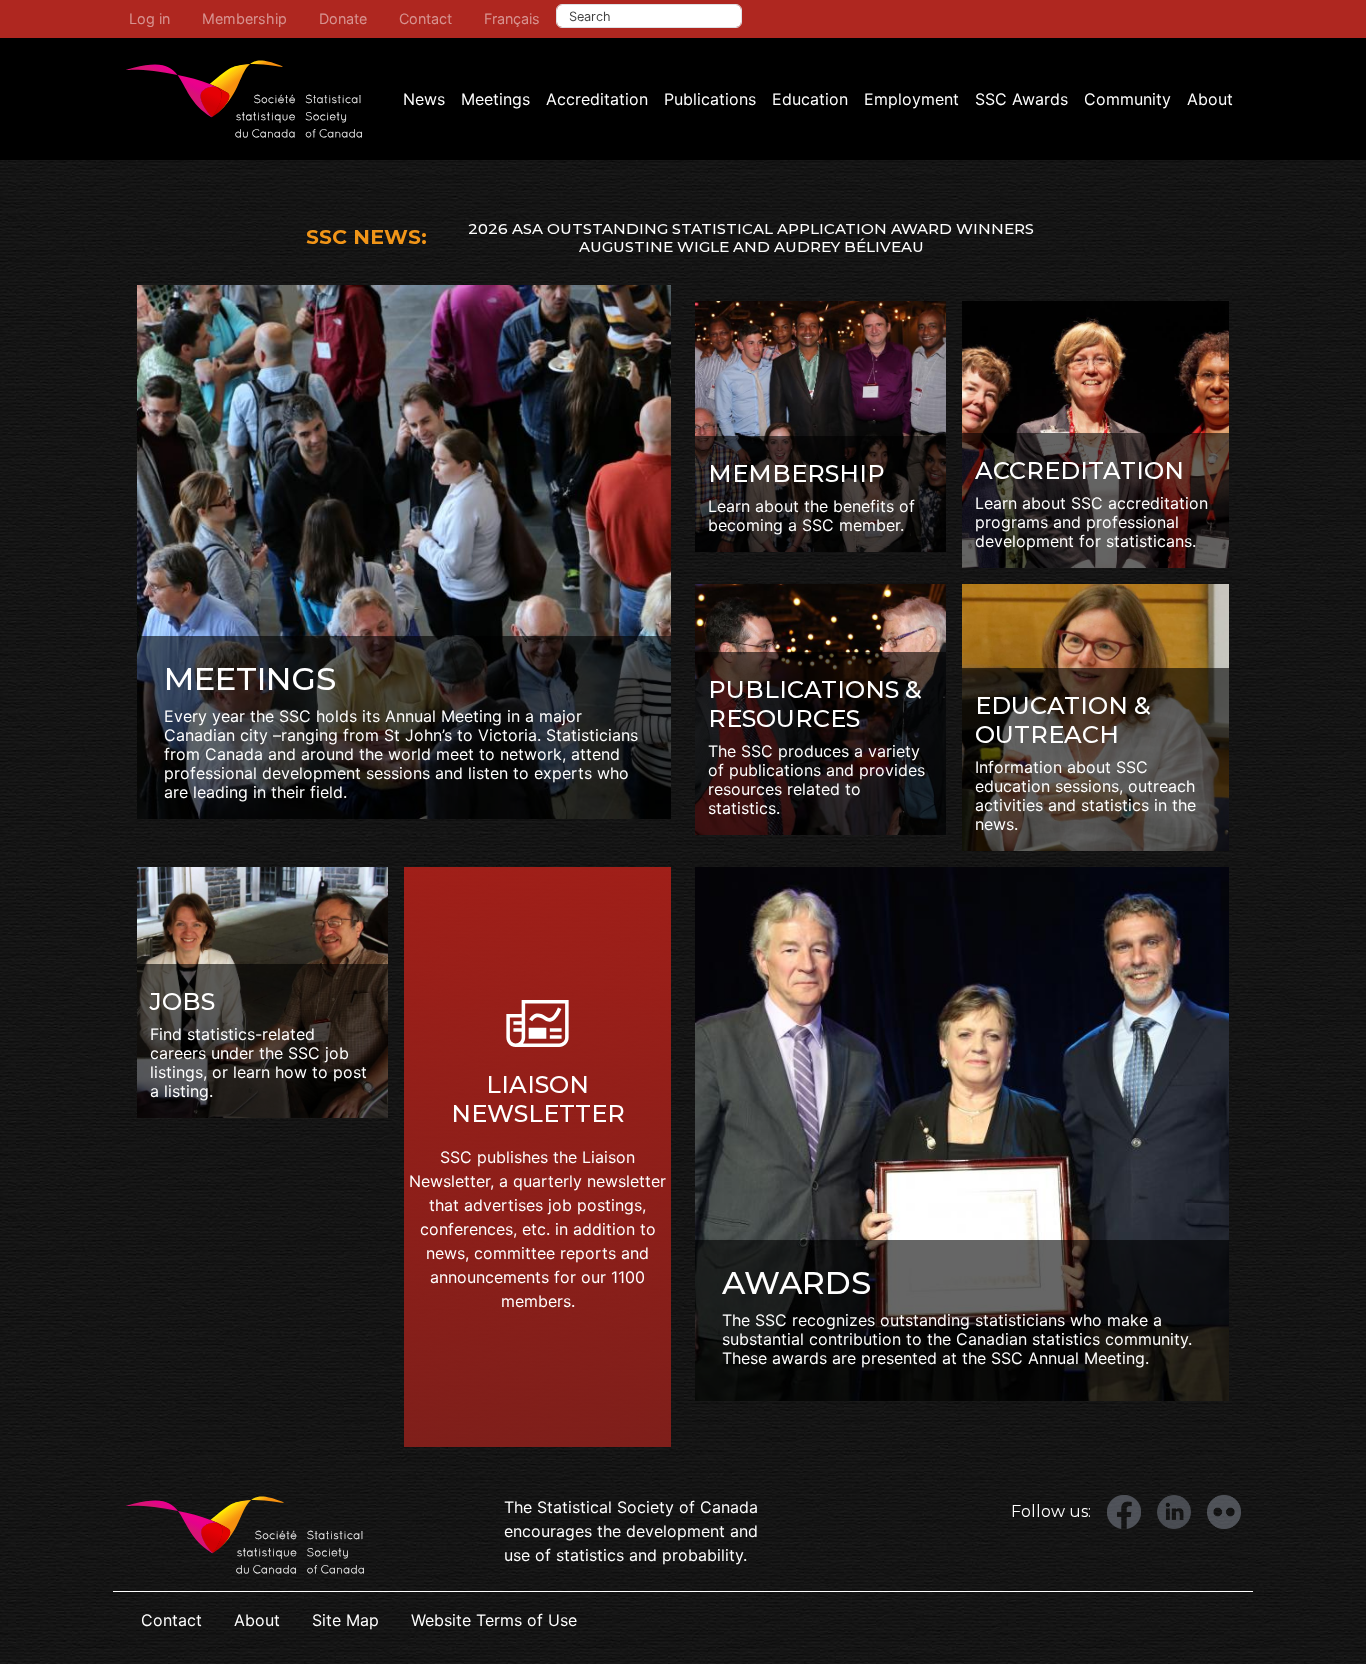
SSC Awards (1021, 99)
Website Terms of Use (494, 1620)
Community (1127, 99)
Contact (425, 18)
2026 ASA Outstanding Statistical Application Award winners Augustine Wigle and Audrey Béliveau (751, 237)
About (1210, 99)
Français (512, 18)
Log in (149, 18)
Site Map (345, 1620)
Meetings (495, 99)
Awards (796, 1282)
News (424, 99)
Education (810, 99)
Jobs (182, 1001)
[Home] (244, 99)
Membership (244, 18)
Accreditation (597, 99)
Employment (911, 99)
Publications (710, 99)
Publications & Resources (815, 704)
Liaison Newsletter (538, 1099)
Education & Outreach (1063, 720)
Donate (343, 18)
